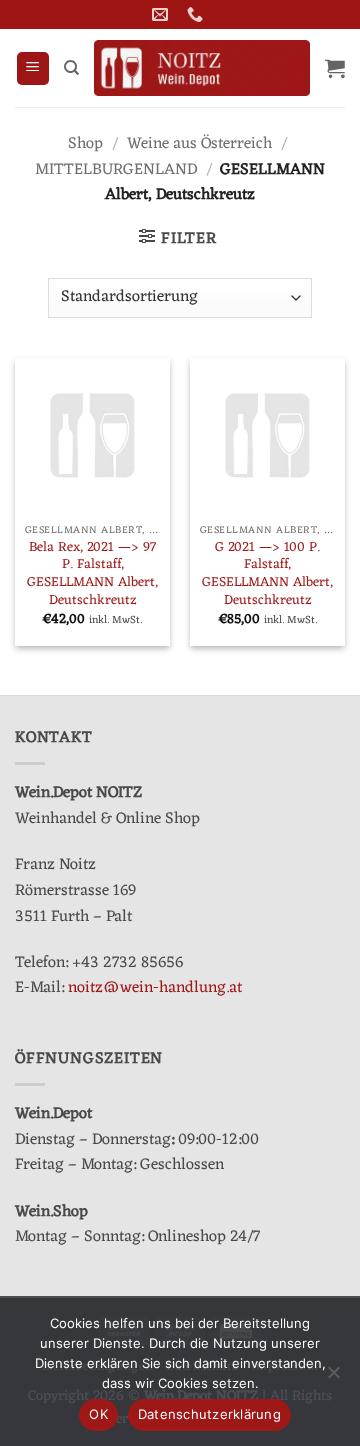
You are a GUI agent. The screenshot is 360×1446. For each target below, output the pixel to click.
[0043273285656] (197, 14)
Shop (85, 144)
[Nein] (333, 1378)
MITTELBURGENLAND (116, 170)
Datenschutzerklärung (209, 1414)
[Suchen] (71, 68)
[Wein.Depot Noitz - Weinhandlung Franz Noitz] (202, 68)
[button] (33, 68)
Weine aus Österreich (199, 144)
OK (98, 1414)
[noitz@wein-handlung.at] (162, 14)
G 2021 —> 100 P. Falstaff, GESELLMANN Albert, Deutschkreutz (267, 574)
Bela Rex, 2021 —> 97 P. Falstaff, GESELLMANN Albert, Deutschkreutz (92, 574)
